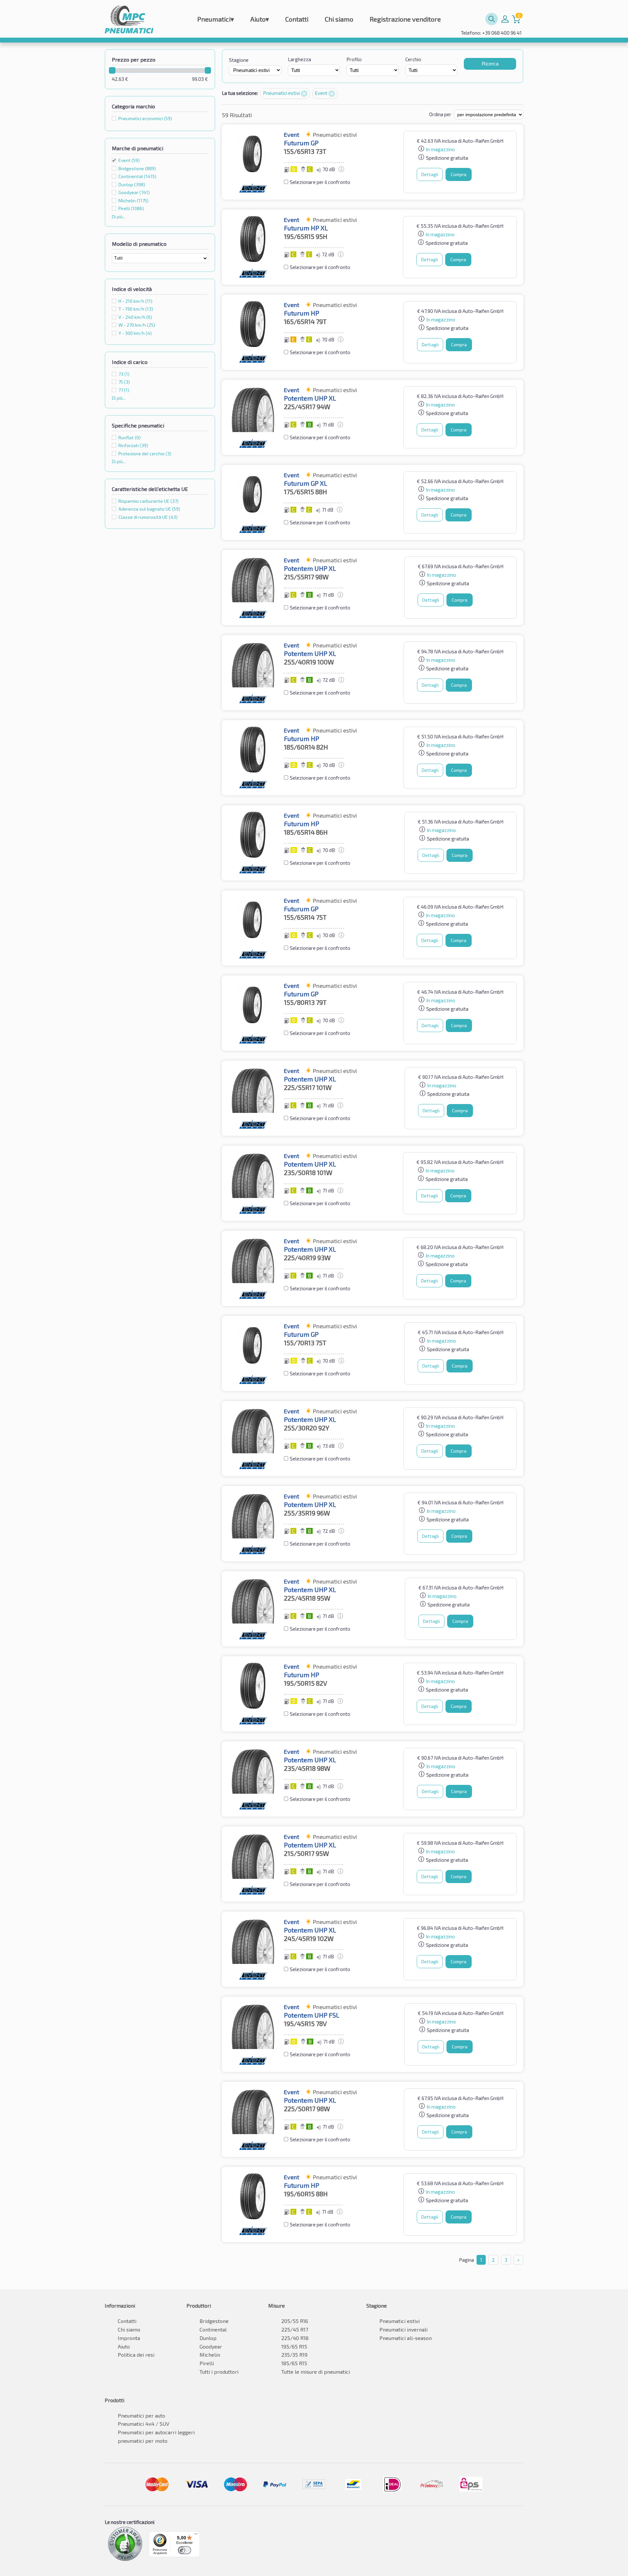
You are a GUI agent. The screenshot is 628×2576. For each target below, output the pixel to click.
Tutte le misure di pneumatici (316, 2372)
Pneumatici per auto (141, 2415)
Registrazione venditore (405, 19)
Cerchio (413, 59)
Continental (213, 2329)
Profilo (354, 59)
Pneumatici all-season (406, 2338)
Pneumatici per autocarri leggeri (156, 2432)
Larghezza (299, 59)
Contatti (297, 19)
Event (129, 160)
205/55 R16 (295, 2321)
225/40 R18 (295, 2338)
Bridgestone (214, 2321)
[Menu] (196, 2535)
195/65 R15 (294, 2346)
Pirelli (207, 2363)
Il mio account (505, 19)
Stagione (239, 60)
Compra (459, 174)
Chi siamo (339, 19)
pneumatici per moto (143, 2441)
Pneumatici (216, 19)
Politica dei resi (136, 2355)
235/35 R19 (294, 2355)
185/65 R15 (294, 2363)
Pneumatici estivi (282, 93)
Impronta (129, 2338)
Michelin (210, 2355)
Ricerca (490, 64)
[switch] (184, 2550)
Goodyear (211, 2346)
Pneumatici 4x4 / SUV (144, 2424)
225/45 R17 (295, 2329)
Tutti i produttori (219, 2372)
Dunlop (208, 2338)
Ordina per (440, 114)
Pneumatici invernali (403, 2329)
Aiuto (260, 19)
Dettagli (430, 174)
